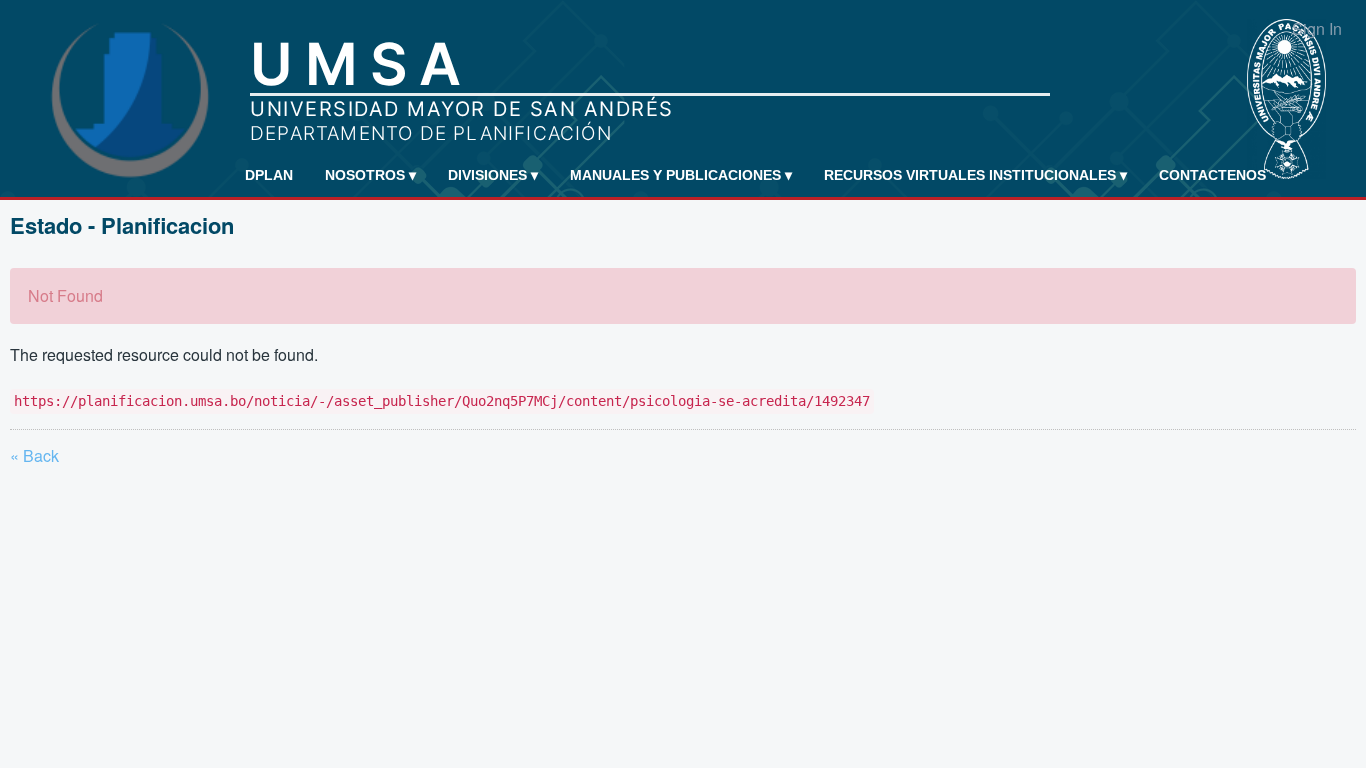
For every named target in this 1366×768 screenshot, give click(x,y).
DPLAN (269, 175)
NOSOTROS (370, 175)
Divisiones (493, 175)
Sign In (1317, 28)
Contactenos (1212, 175)
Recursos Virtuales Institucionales (975, 175)
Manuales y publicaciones (681, 175)
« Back (34, 455)
